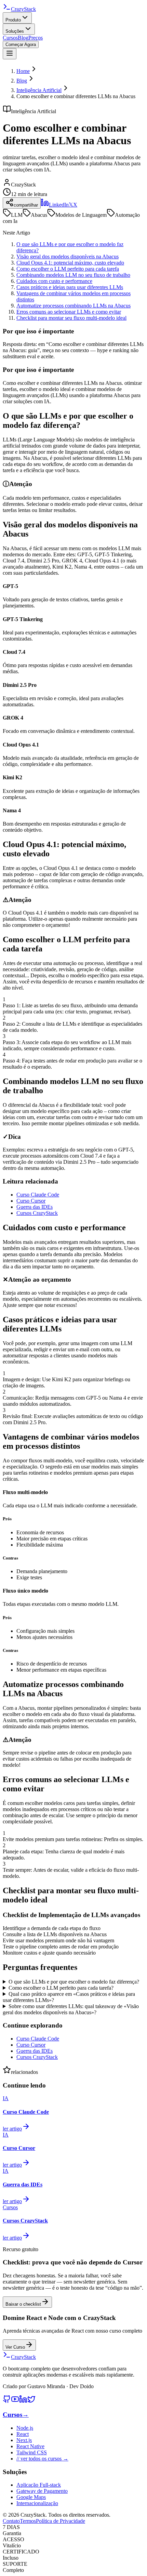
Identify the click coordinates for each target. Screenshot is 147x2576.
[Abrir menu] (10, 54)
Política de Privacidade (61, 2521)
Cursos (10, 38)
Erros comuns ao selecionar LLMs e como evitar (69, 312)
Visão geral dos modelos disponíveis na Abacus (68, 257)
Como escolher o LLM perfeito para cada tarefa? (61, 1988)
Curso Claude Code (38, 1195)
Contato (11, 2521)
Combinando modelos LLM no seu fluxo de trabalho (73, 275)
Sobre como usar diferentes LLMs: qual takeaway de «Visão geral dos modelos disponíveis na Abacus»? (71, 2009)
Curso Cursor (31, 1201)
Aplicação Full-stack (39, 2485)
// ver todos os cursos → (42, 2459)
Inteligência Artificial (39, 90)
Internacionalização (37, 2503)
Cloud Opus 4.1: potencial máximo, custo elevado (70, 263)
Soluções (15, 31)
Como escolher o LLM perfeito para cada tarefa (68, 269)
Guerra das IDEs (35, 1207)
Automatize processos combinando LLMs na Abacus (73, 306)
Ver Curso (15, 2347)
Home (23, 71)
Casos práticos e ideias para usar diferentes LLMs (70, 287)
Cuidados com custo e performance (54, 281)
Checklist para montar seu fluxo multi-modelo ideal (71, 318)
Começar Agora (21, 44)
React (23, 2434)
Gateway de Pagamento (42, 2491)
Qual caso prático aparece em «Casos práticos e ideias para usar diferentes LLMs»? (69, 1997)
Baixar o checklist (23, 2304)
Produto (13, 20)
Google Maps (31, 2497)
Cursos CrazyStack (37, 1213)
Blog (23, 38)
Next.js (24, 2440)
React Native (30, 2446)
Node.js (25, 2428)
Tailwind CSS (32, 2452)
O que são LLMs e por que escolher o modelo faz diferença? (74, 1982)
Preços (36, 38)
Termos (28, 2521)
